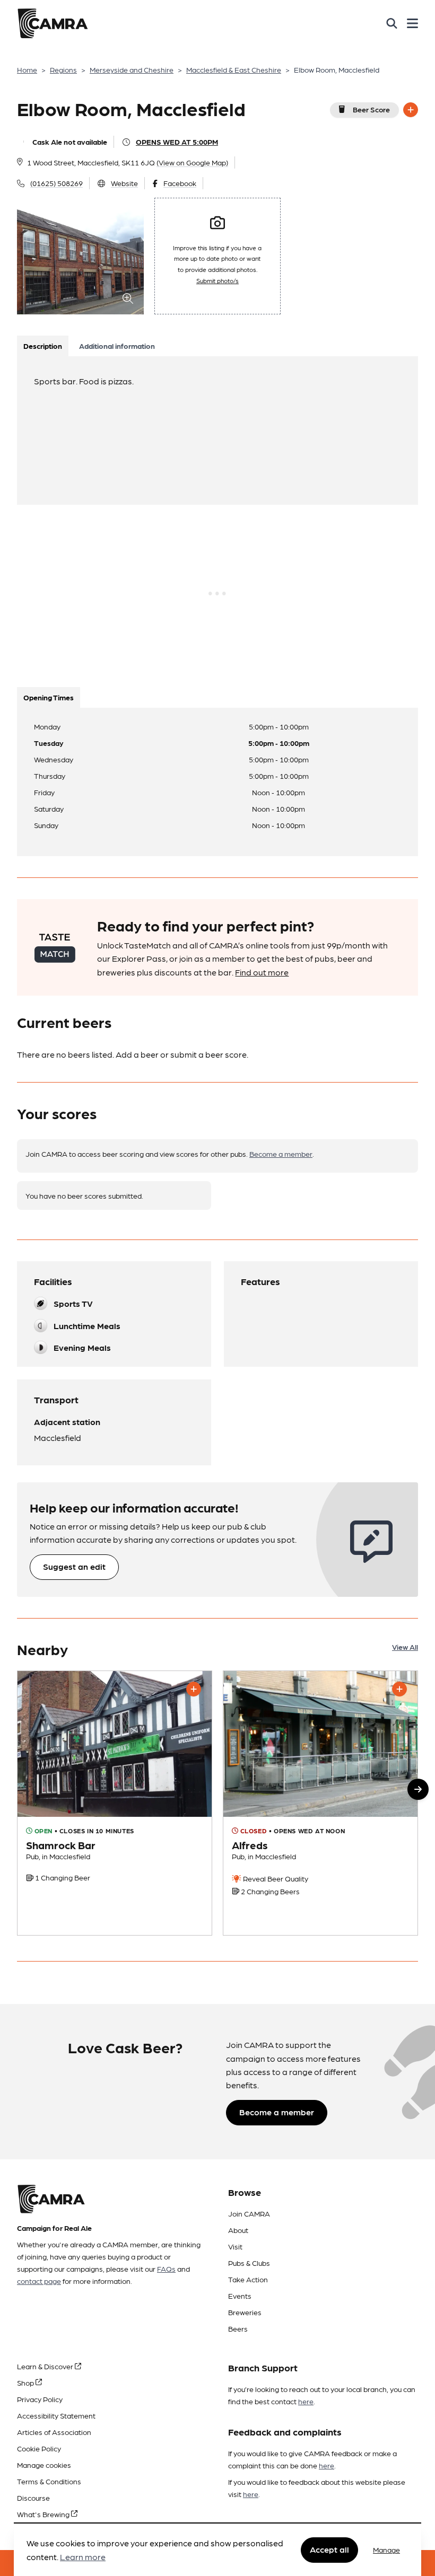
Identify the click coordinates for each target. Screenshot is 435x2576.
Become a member (281, 1154)
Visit (235, 2246)
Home (27, 69)
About (238, 2230)
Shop (26, 2382)
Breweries (245, 2312)
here (306, 2401)
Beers (238, 2328)
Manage (386, 2549)
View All (405, 1647)
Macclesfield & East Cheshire (234, 69)
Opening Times (49, 697)
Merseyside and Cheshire (132, 69)
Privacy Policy (40, 2399)
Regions (63, 69)
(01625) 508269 (56, 183)
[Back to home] (53, 23)
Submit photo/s (217, 280)
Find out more (262, 972)
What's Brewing (44, 2514)
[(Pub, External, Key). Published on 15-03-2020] (115, 1803)
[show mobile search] (392, 23)
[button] (418, 1789)
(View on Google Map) (192, 162)
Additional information (117, 346)
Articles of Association (54, 2432)
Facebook (180, 183)
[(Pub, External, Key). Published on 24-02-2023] (320, 1803)
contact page (39, 2281)
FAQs (166, 2269)
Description (43, 346)
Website (124, 183)
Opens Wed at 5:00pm (177, 142)
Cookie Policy (39, 2448)
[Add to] (411, 110)
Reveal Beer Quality (275, 1878)
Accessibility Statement (56, 2415)
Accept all (329, 2549)
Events (240, 2296)
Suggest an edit (74, 1566)
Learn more (83, 2557)
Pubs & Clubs (249, 2263)
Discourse (33, 2498)
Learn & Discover (46, 2366)
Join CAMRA (249, 2213)
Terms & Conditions (49, 2481)
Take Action (248, 2279)
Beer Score (371, 109)
